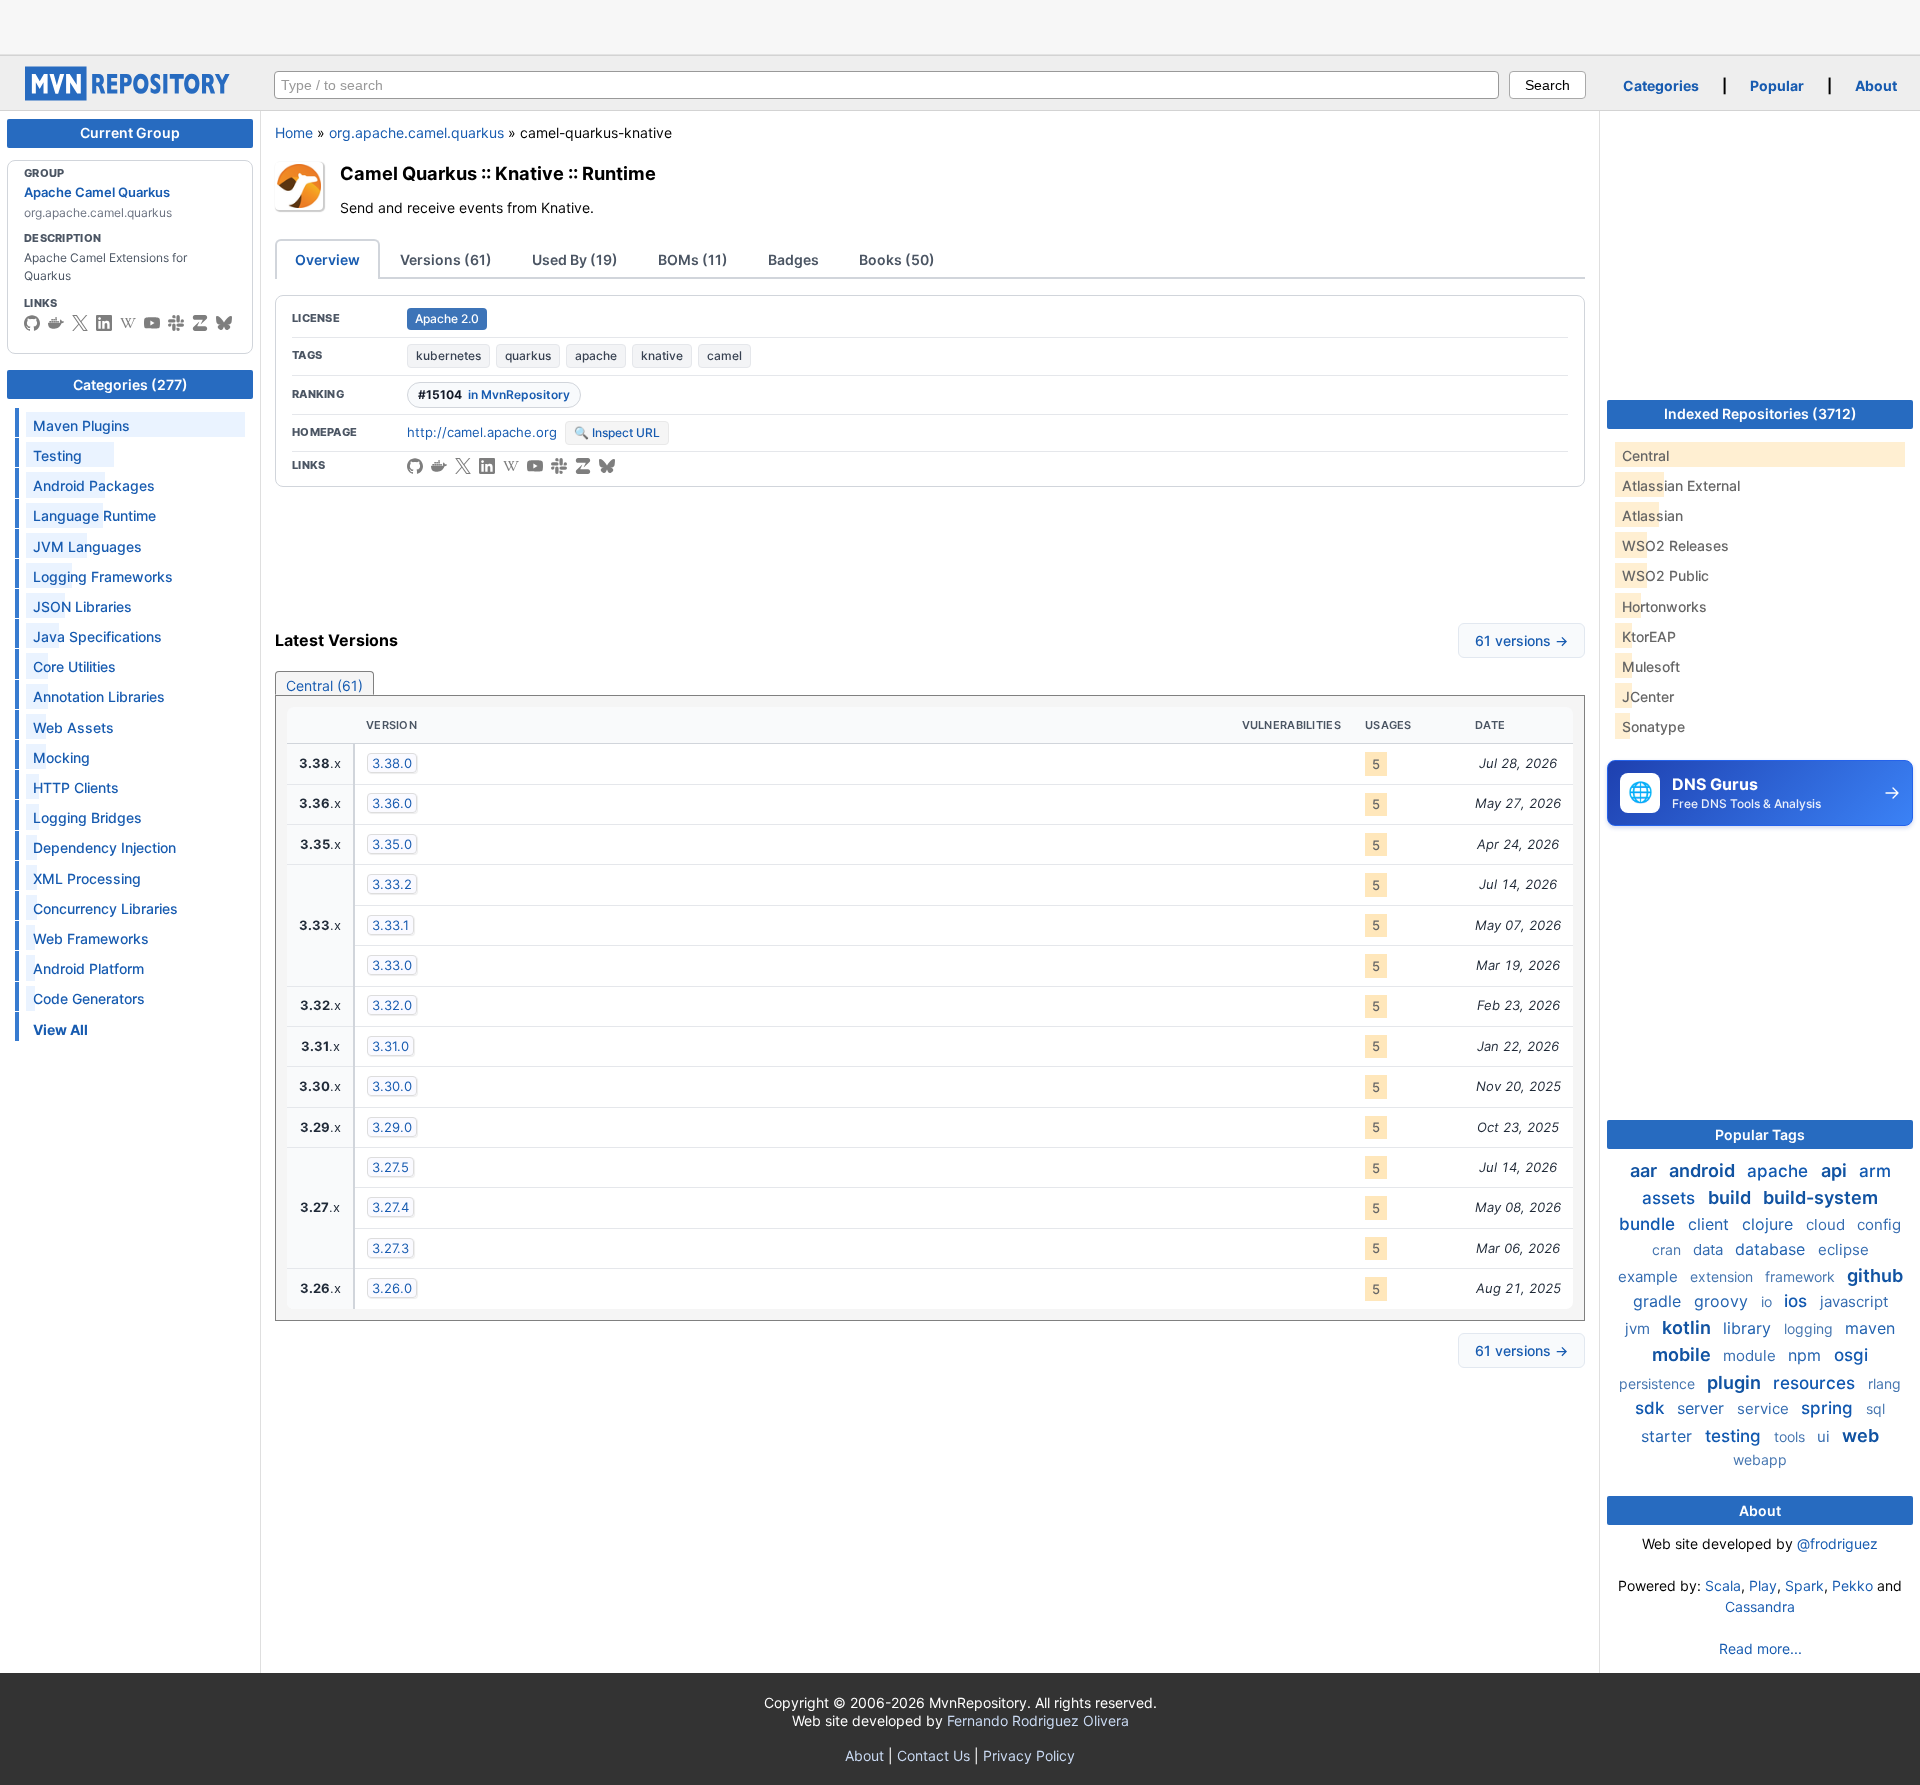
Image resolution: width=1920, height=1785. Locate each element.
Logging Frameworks (103, 576)
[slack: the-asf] (176, 323)
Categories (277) (130, 384)
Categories (1661, 85)
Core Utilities (74, 666)
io (1768, 1301)
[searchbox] (886, 85)
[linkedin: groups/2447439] (104, 323)
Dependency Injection (104, 847)
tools (1791, 1436)
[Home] (130, 95)
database (1772, 1249)
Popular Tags (1760, 1134)
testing (1735, 1436)
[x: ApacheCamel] (80, 323)
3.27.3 (390, 1248)
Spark (1804, 1585)
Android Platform (88, 968)
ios (1798, 1301)
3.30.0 (392, 1086)
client (1711, 1224)
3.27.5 (390, 1167)
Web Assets (73, 727)
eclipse (1843, 1249)
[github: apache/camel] (32, 323)
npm (1807, 1355)
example (1650, 1276)
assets (1671, 1198)
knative (662, 355)
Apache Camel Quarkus (97, 192)
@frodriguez (1837, 1543)
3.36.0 (392, 803)
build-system (1820, 1197)
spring (1829, 1408)
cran (1668, 1249)
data (1710, 1249)
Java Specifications (97, 636)
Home (294, 132)
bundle (1649, 1224)
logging (1810, 1328)
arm (1875, 1171)
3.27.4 (390, 1207)
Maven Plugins (81, 425)
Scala (1723, 1585)
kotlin (1688, 1327)
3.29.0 (392, 1127)
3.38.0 (392, 763)
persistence (1659, 1383)
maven (1870, 1328)
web (1860, 1435)
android (1704, 1170)
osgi (1851, 1355)
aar (1645, 1170)
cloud (1827, 1224)
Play (1763, 1585)
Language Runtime (94, 515)
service (1765, 1408)
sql (1875, 1408)
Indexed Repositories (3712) (1760, 413)
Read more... (1760, 1648)
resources (1816, 1383)
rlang (1884, 1383)
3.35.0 (392, 844)
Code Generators (89, 998)
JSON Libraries (82, 606)
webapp (1760, 1459)
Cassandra (1760, 1606)
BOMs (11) (693, 259)
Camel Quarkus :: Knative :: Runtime (498, 173)
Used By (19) (575, 259)
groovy (1723, 1301)
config (1879, 1224)
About (1876, 85)
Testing (57, 455)
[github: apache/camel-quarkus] (415, 466)
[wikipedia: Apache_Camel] (128, 323)
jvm (1639, 1328)
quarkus (528, 355)
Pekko (1852, 1585)
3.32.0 (392, 1005)
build (1731, 1197)
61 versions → (1521, 640)
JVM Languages (87, 546)
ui (1825, 1436)
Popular (1777, 85)
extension (1723, 1276)
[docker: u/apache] (56, 323)
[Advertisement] (960, 25)
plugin (1736, 1382)
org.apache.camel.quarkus (416, 132)
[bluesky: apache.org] (224, 323)
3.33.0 (392, 965)
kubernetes (448, 355)
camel (724, 355)
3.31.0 (390, 1046)
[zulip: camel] (200, 323)
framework (1802, 1276)
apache (596, 355)
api (1836, 1170)
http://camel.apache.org (482, 432)
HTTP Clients (76, 787)
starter (1669, 1436)
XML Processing (87, 878)
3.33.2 (392, 884)
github (1875, 1275)
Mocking (61, 757)
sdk (1652, 1408)
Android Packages (94, 485)
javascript (1854, 1301)
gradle (1659, 1301)
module (1751, 1355)
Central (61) (324, 685)
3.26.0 (392, 1288)
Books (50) (897, 259)
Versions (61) (446, 259)
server (1703, 1408)
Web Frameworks (91, 938)
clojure (1770, 1224)
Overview (327, 259)
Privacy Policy (1029, 1755)
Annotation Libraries (99, 696)
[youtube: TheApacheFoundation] (152, 323)
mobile (1683, 1354)
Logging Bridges (87, 817)
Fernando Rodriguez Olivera (1038, 1720)
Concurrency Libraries (105, 908)
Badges (793, 259)
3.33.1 (390, 925)
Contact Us (933, 1755)
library (1749, 1328)
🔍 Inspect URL (617, 432)
